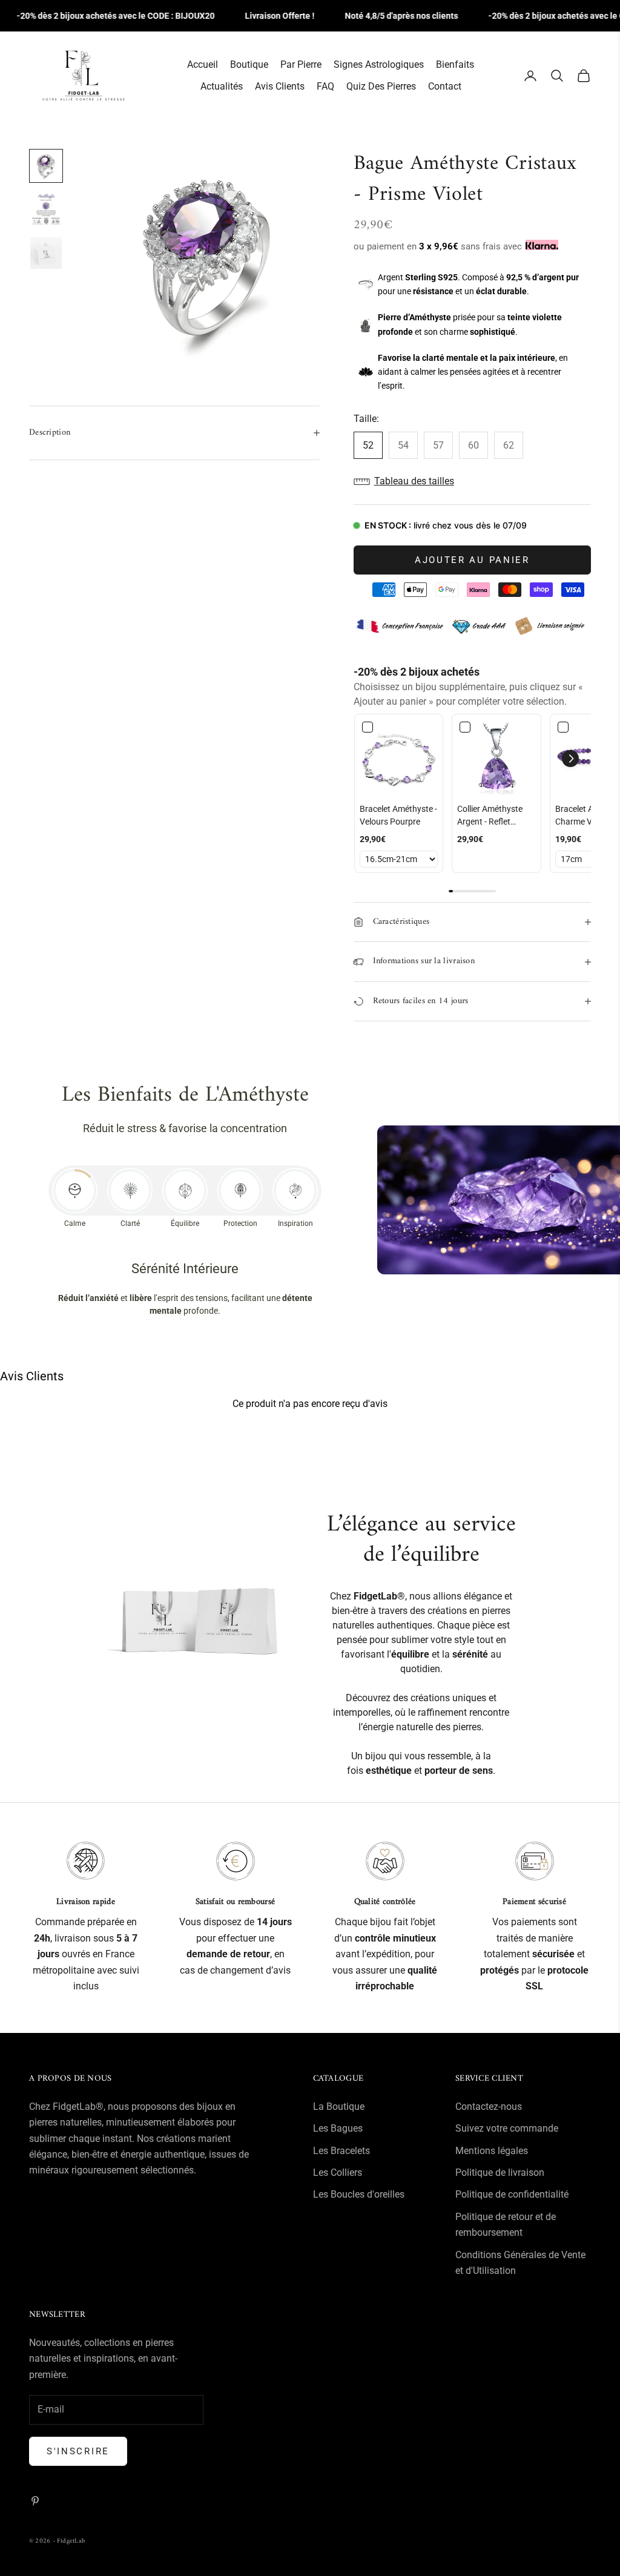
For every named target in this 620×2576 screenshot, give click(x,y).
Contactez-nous (489, 2107)
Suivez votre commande (507, 2128)
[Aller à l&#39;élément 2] (46, 209)
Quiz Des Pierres (381, 86)
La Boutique (339, 2107)
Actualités (222, 86)
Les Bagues (338, 2128)
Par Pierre (301, 64)
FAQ (325, 86)
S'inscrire (78, 2451)
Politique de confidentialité (512, 2194)
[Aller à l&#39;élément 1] (46, 166)
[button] (472, 481)
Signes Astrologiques (379, 64)
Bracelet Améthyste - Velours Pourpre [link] (398, 815)
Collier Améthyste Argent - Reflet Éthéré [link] (490, 816)
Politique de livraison (500, 2172)
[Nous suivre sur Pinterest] (35, 2501)
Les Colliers (338, 2172)
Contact (445, 86)
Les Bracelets (341, 2151)
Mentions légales (492, 2151)
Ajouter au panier (472, 560)
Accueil (203, 64)
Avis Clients (280, 86)
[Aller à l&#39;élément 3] (46, 253)
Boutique (249, 64)
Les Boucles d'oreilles (359, 2194)
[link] (399, 759)
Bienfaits (455, 64)
